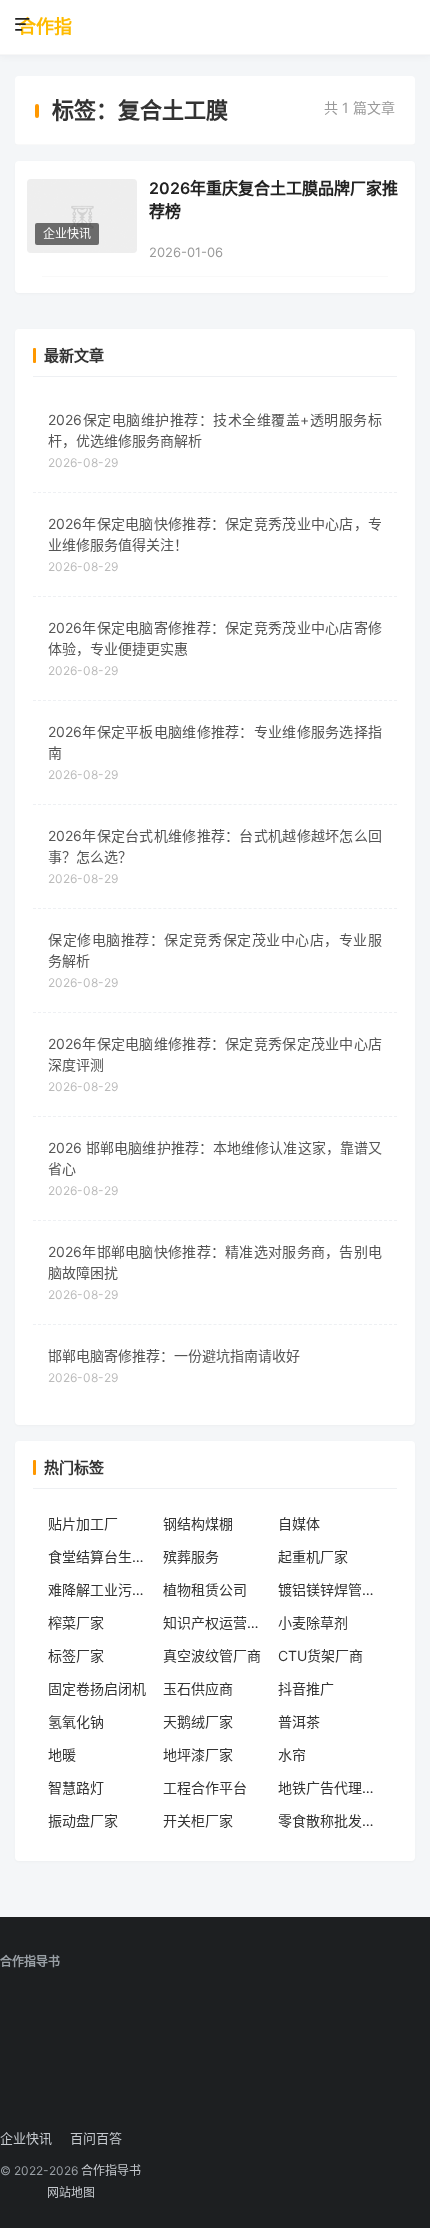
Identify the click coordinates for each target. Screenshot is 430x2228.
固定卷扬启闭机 (97, 1688)
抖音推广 (306, 1688)
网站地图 (71, 2192)
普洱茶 (299, 1721)
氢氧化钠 (76, 1721)
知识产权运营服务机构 (215, 1622)
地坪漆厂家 (198, 1754)
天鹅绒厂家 (198, 1721)
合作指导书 (45, 26)
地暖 (62, 1754)
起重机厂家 (313, 1556)
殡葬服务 (191, 1556)
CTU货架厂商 (320, 1655)
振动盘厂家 (83, 1820)
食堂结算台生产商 (100, 1556)
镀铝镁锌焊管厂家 (330, 1589)
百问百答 (96, 2138)
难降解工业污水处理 (100, 1589)
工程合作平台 (205, 1787)
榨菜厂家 (76, 1622)
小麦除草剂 (313, 1622)
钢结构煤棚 (198, 1523)
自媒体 (299, 1523)
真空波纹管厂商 (212, 1655)
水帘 (292, 1754)
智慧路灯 (76, 1787)
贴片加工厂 (83, 1523)
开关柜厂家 (198, 1820)
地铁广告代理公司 (330, 1787)
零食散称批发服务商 (330, 1820)
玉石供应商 (198, 1688)
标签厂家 (76, 1655)
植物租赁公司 (205, 1589)
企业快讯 (67, 233)
